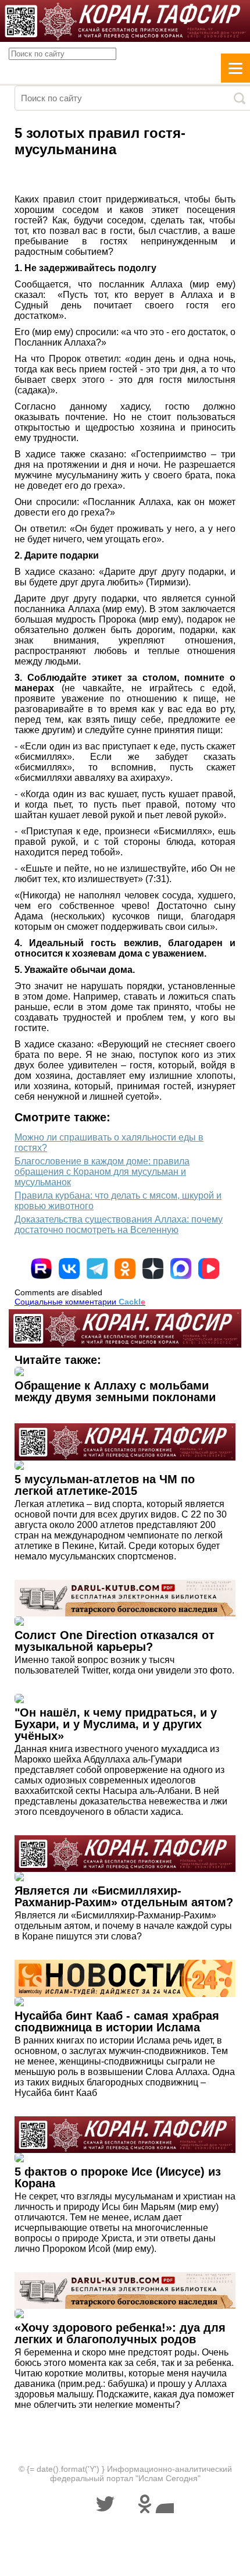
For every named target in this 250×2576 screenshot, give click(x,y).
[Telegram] (97, 1269)
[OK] (125, 1269)
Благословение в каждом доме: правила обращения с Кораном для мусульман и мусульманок (102, 1172)
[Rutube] (41, 1269)
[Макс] (181, 1269)
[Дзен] (153, 1269)
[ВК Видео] (209, 1269)
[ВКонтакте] (69, 1269)
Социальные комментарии (80, 1302)
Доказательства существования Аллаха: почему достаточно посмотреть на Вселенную (119, 1225)
